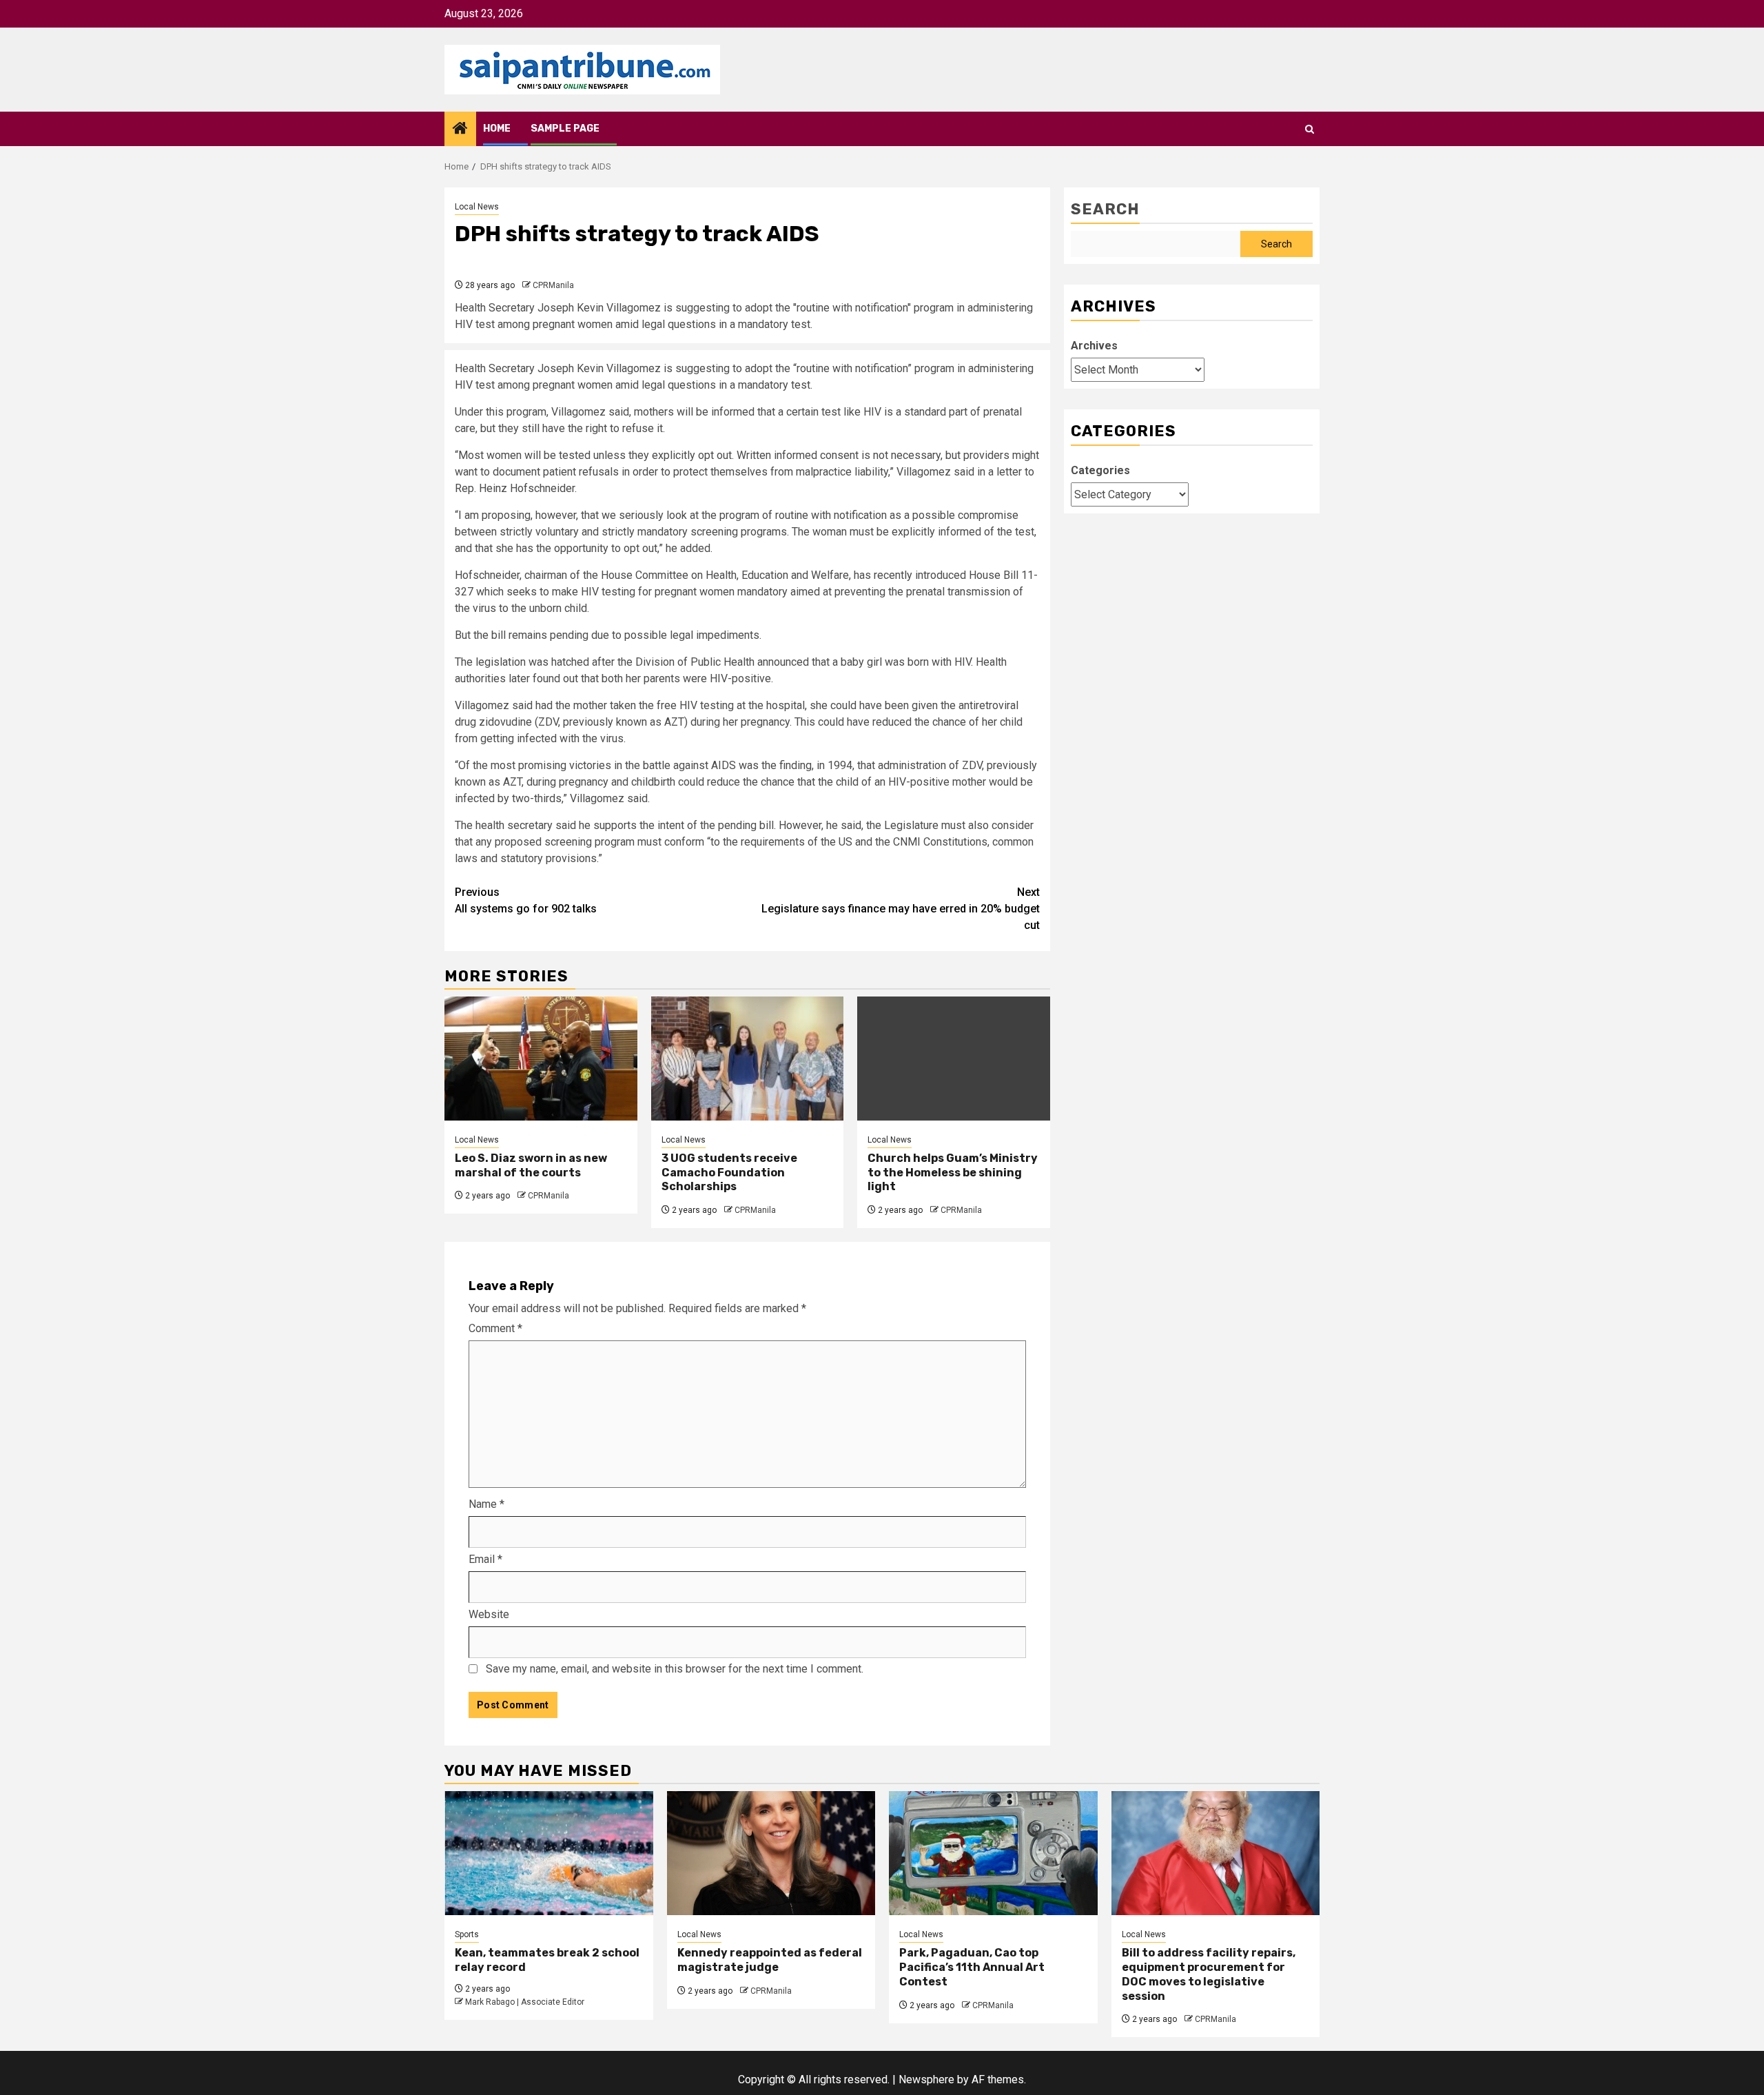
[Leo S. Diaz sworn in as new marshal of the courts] (541, 1059)
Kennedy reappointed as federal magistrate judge (770, 1960)
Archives (1094, 346)
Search (1105, 209)
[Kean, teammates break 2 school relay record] (549, 1853)
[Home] (460, 130)
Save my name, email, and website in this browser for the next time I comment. (675, 1669)
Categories (1100, 470)
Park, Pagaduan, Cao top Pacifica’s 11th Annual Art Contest (972, 1967)
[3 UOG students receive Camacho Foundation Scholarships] (748, 1059)
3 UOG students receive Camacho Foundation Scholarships (729, 1173)
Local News (477, 207)
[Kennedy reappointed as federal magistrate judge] (771, 1853)
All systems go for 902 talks (526, 900)
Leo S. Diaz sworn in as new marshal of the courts (531, 1165)
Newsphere (926, 2079)
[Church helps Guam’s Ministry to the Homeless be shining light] (954, 1059)
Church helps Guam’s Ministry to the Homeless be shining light (953, 1173)
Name (486, 1504)
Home (497, 129)
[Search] (1310, 129)
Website (489, 1614)
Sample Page (565, 129)
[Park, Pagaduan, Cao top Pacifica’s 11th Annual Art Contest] (993, 1853)
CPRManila (553, 285)
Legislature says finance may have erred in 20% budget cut (901, 909)
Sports (467, 1934)
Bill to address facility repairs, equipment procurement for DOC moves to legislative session (1209, 1974)
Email (485, 1559)
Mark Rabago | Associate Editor (525, 2002)
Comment (495, 1328)
